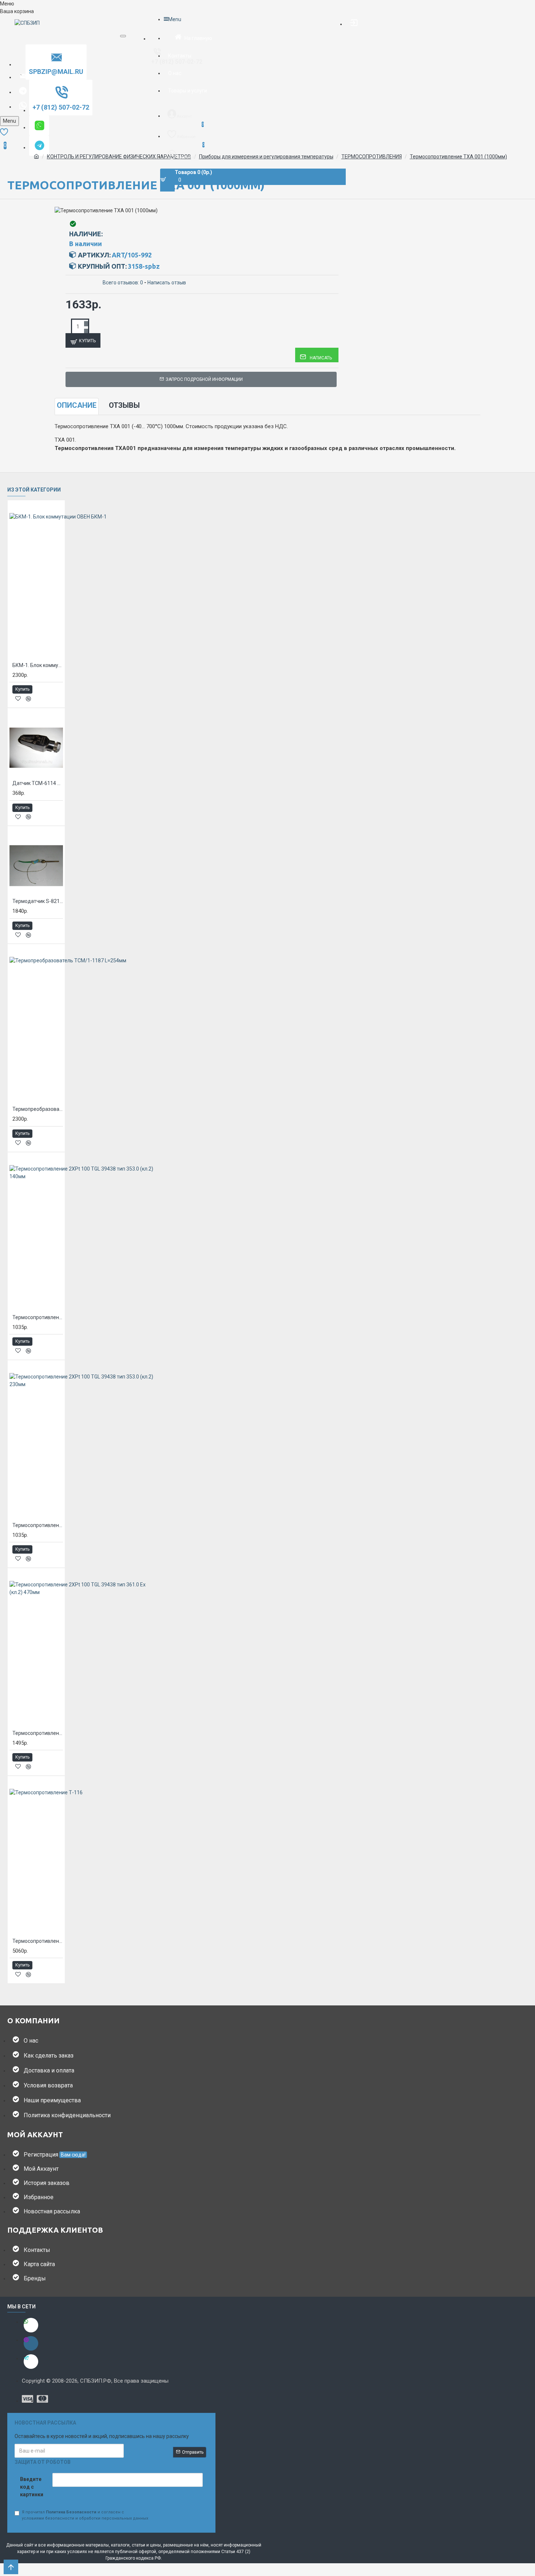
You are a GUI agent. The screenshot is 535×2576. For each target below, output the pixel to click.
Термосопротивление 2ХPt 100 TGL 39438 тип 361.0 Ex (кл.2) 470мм (38, 1733)
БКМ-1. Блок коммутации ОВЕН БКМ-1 (38, 665)
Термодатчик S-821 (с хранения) (38, 901)
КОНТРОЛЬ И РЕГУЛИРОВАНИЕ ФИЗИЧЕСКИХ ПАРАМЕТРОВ (119, 157)
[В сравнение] (28, 699)
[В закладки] (18, 699)
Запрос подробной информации (204, 379)
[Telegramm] (31, 2362)
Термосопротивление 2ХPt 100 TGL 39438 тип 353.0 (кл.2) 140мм (38, 1317)
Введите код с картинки (32, 2487)
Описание (77, 405)
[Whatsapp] (31, 2325)
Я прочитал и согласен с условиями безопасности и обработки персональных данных (85, 2515)
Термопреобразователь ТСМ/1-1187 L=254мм (38, 1109)
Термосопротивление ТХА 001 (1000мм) (458, 157)
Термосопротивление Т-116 (38, 1941)
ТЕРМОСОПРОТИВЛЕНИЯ (372, 157)
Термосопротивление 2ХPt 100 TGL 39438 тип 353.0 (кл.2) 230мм (38, 1525)
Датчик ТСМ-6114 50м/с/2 (38, 783)
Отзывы (124, 405)
